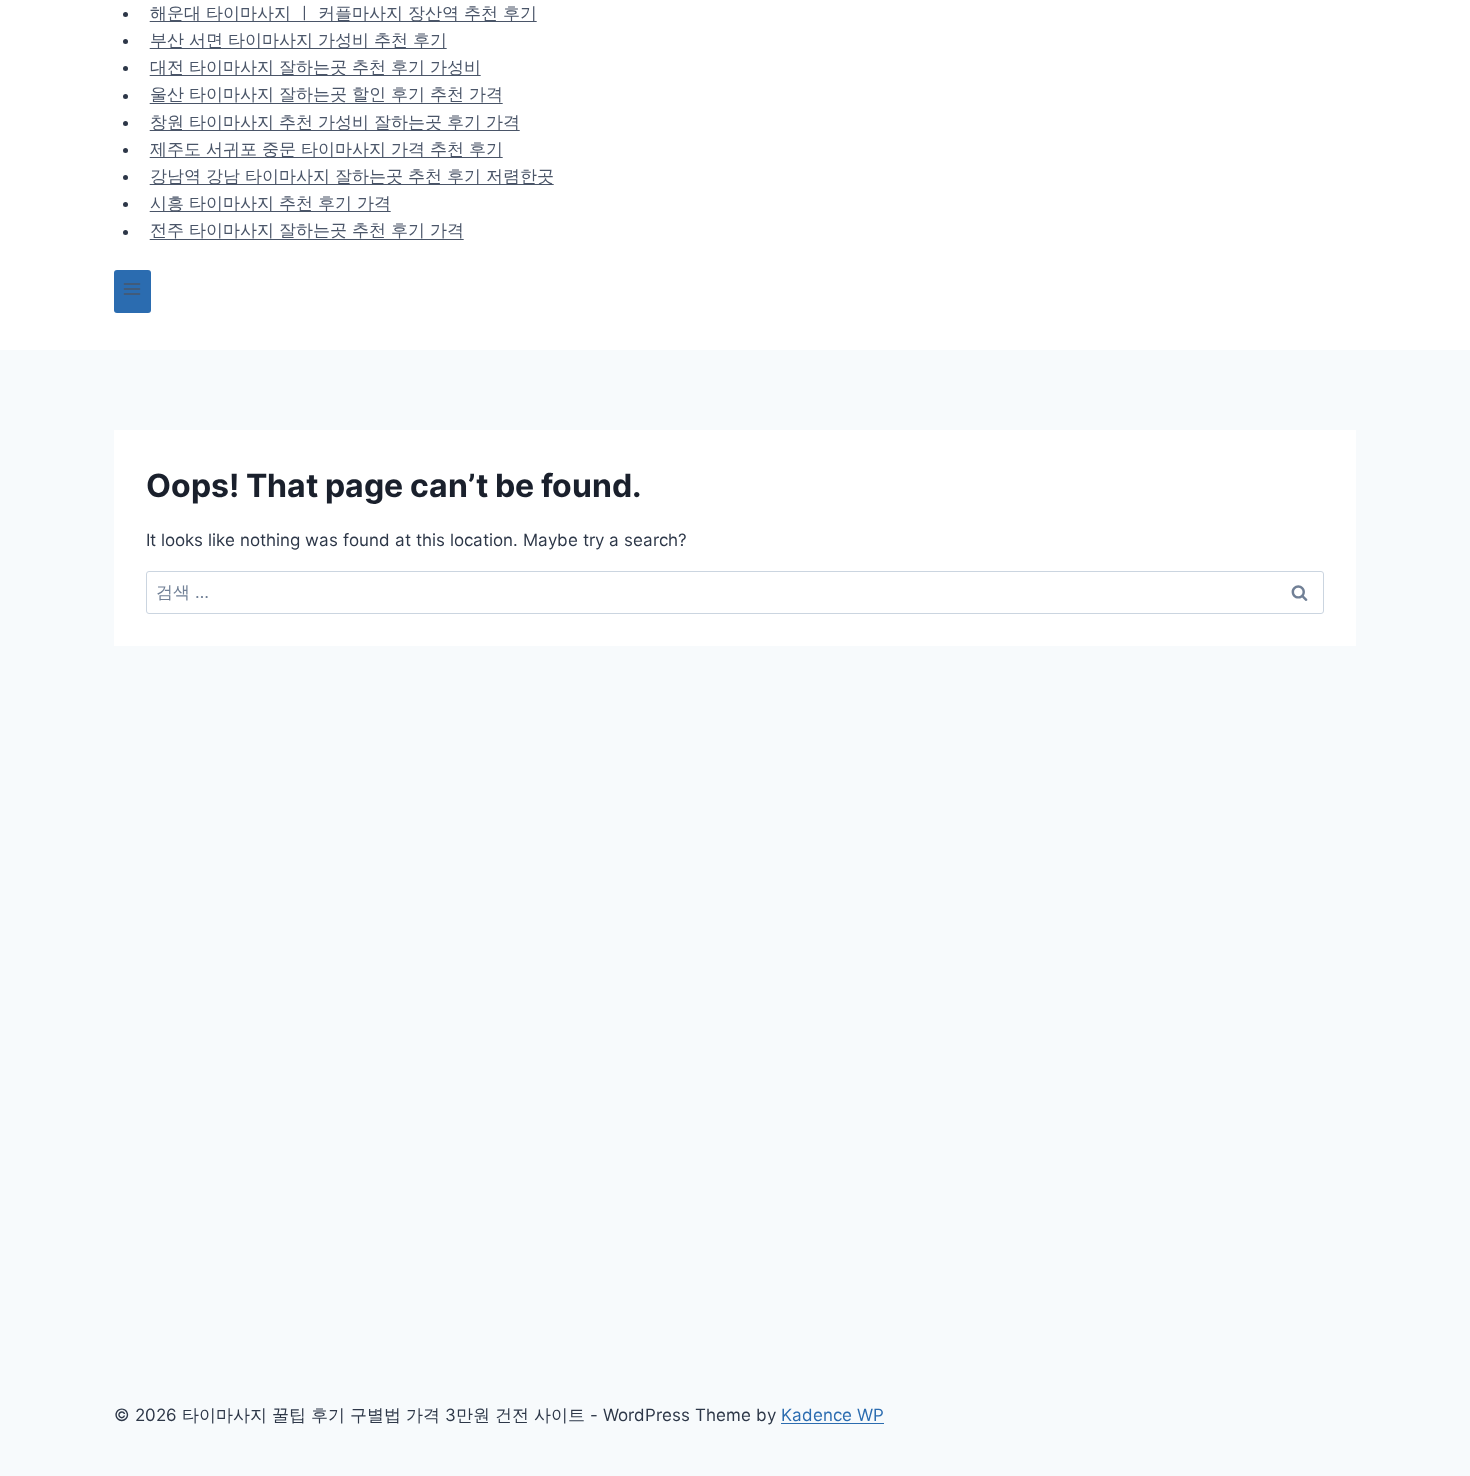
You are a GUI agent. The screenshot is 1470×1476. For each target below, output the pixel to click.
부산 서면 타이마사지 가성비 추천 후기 (298, 40)
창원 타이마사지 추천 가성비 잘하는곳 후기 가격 (335, 122)
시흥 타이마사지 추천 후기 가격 (270, 203)
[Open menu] (132, 291)
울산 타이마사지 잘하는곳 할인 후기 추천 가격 (326, 95)
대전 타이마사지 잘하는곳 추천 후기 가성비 (315, 67)
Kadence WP (832, 1415)
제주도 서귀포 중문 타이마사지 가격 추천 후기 (326, 149)
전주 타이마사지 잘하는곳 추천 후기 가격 (307, 231)
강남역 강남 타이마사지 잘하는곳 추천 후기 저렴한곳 (352, 176)
